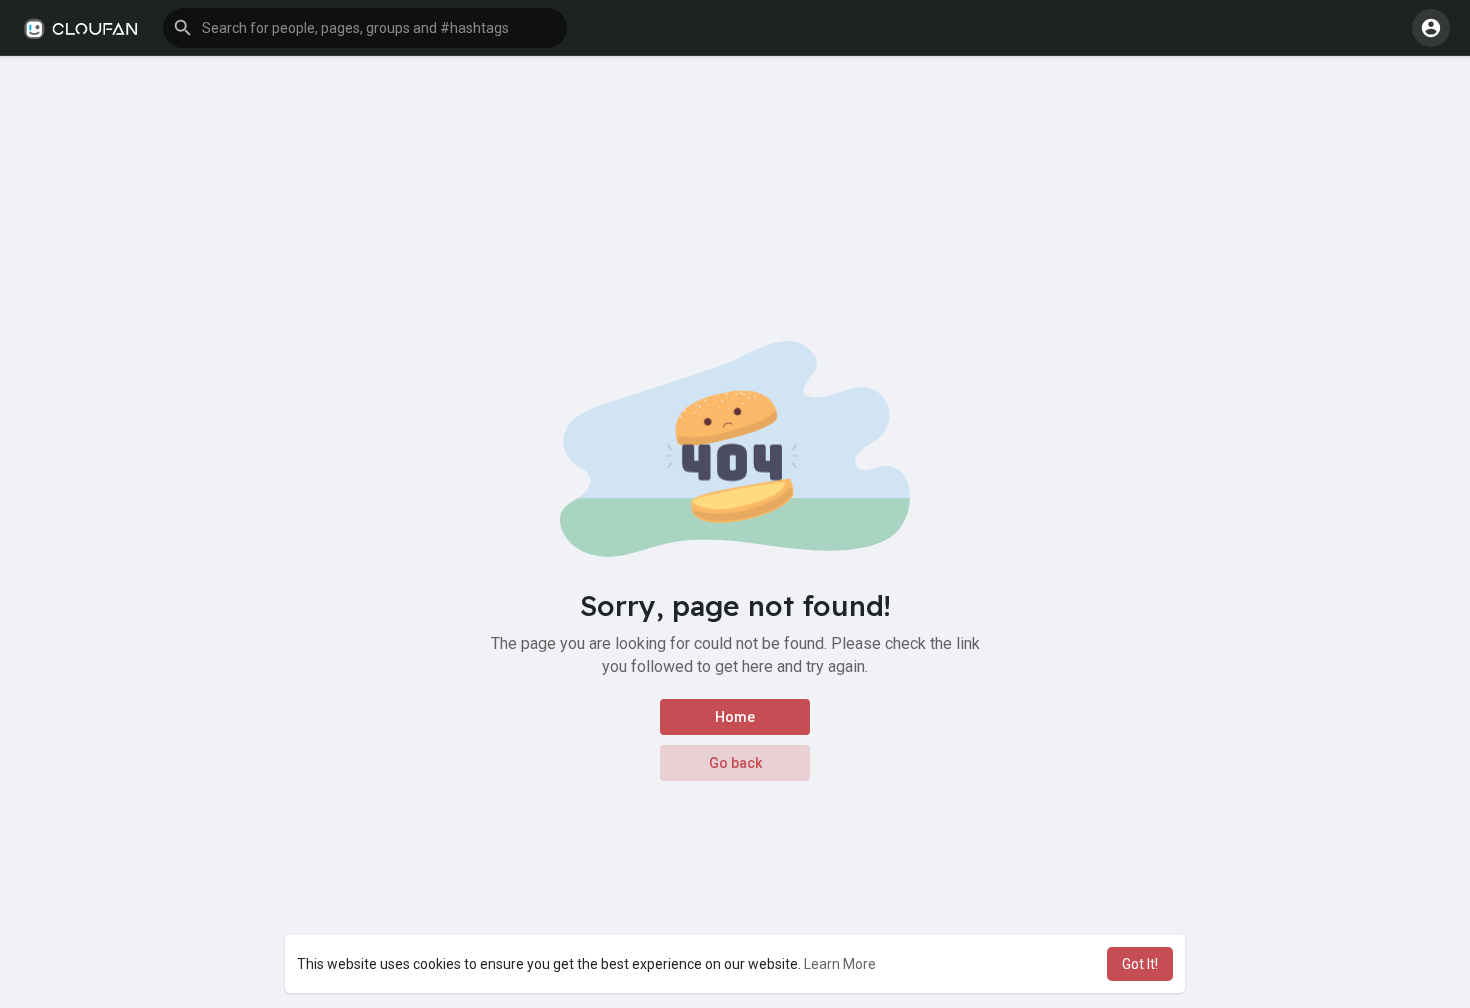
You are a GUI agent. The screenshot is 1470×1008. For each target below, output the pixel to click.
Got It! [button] (1140, 964)
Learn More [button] (840, 964)
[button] (365, 28)
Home (735, 717)
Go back (735, 763)
